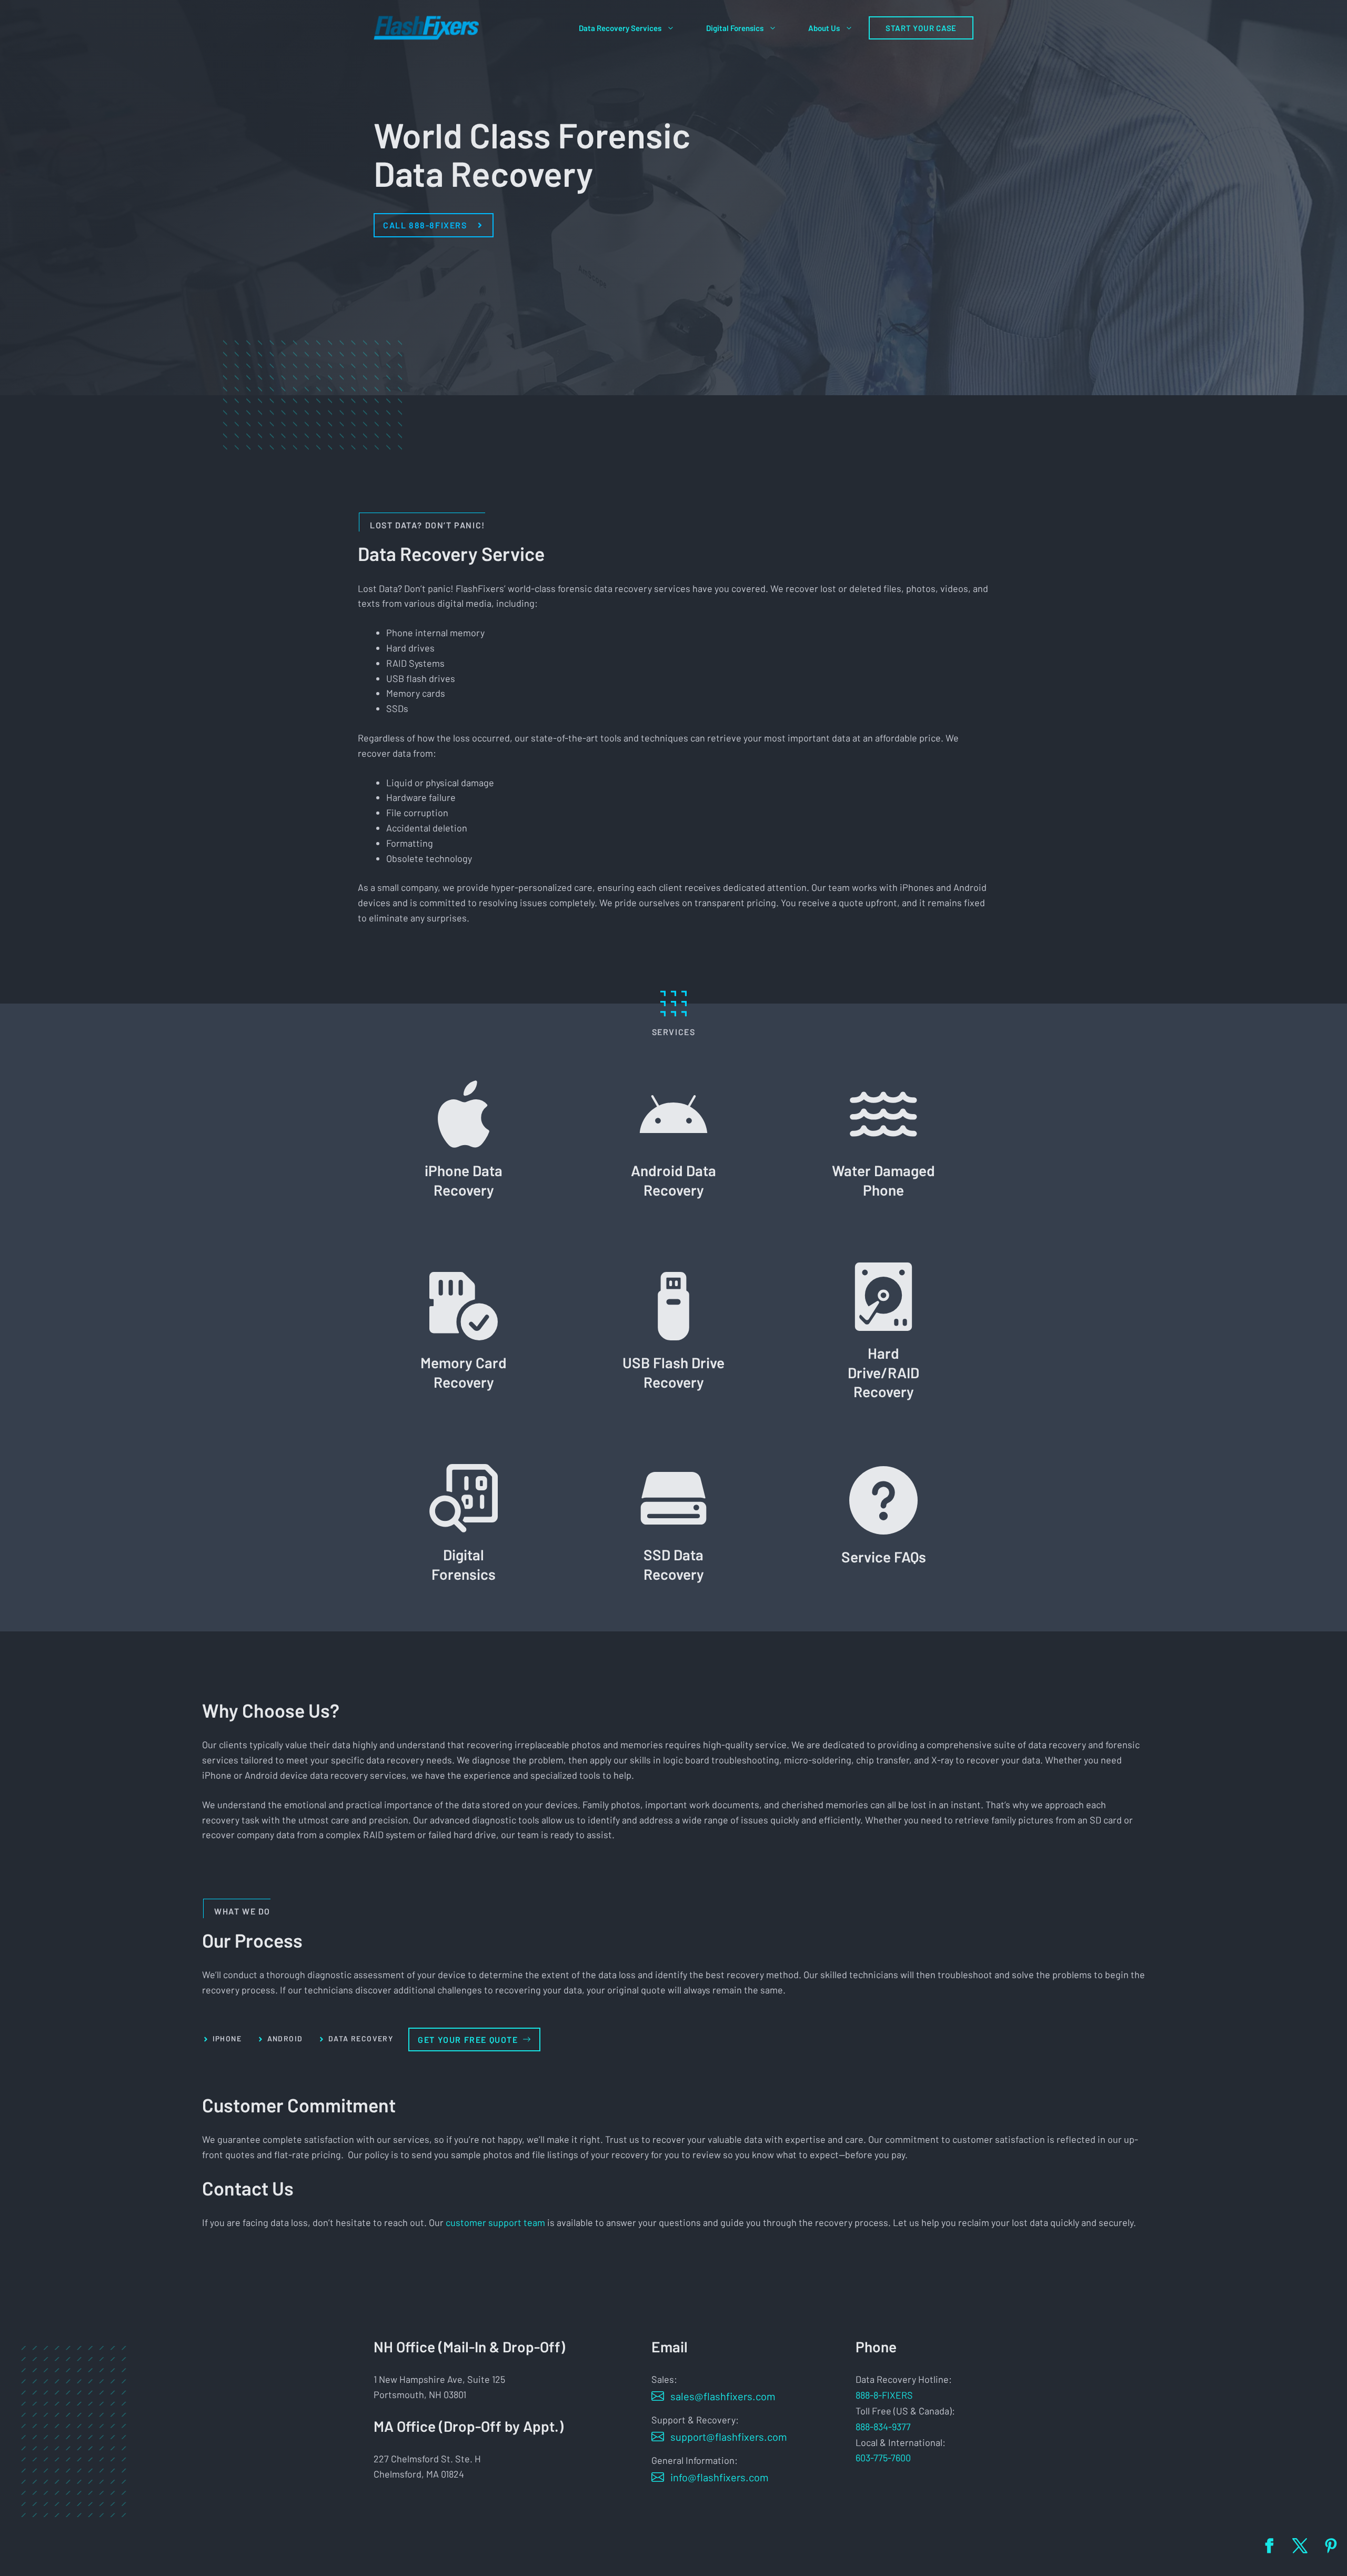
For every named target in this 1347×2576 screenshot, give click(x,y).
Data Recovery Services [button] (620, 28)
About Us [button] (824, 28)
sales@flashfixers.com (723, 2396)
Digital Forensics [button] (735, 28)
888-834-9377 (883, 2427)
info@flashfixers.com (720, 2477)
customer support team (495, 2222)
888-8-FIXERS (884, 2395)
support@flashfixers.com (729, 2437)
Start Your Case (921, 28)
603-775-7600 (883, 2458)
